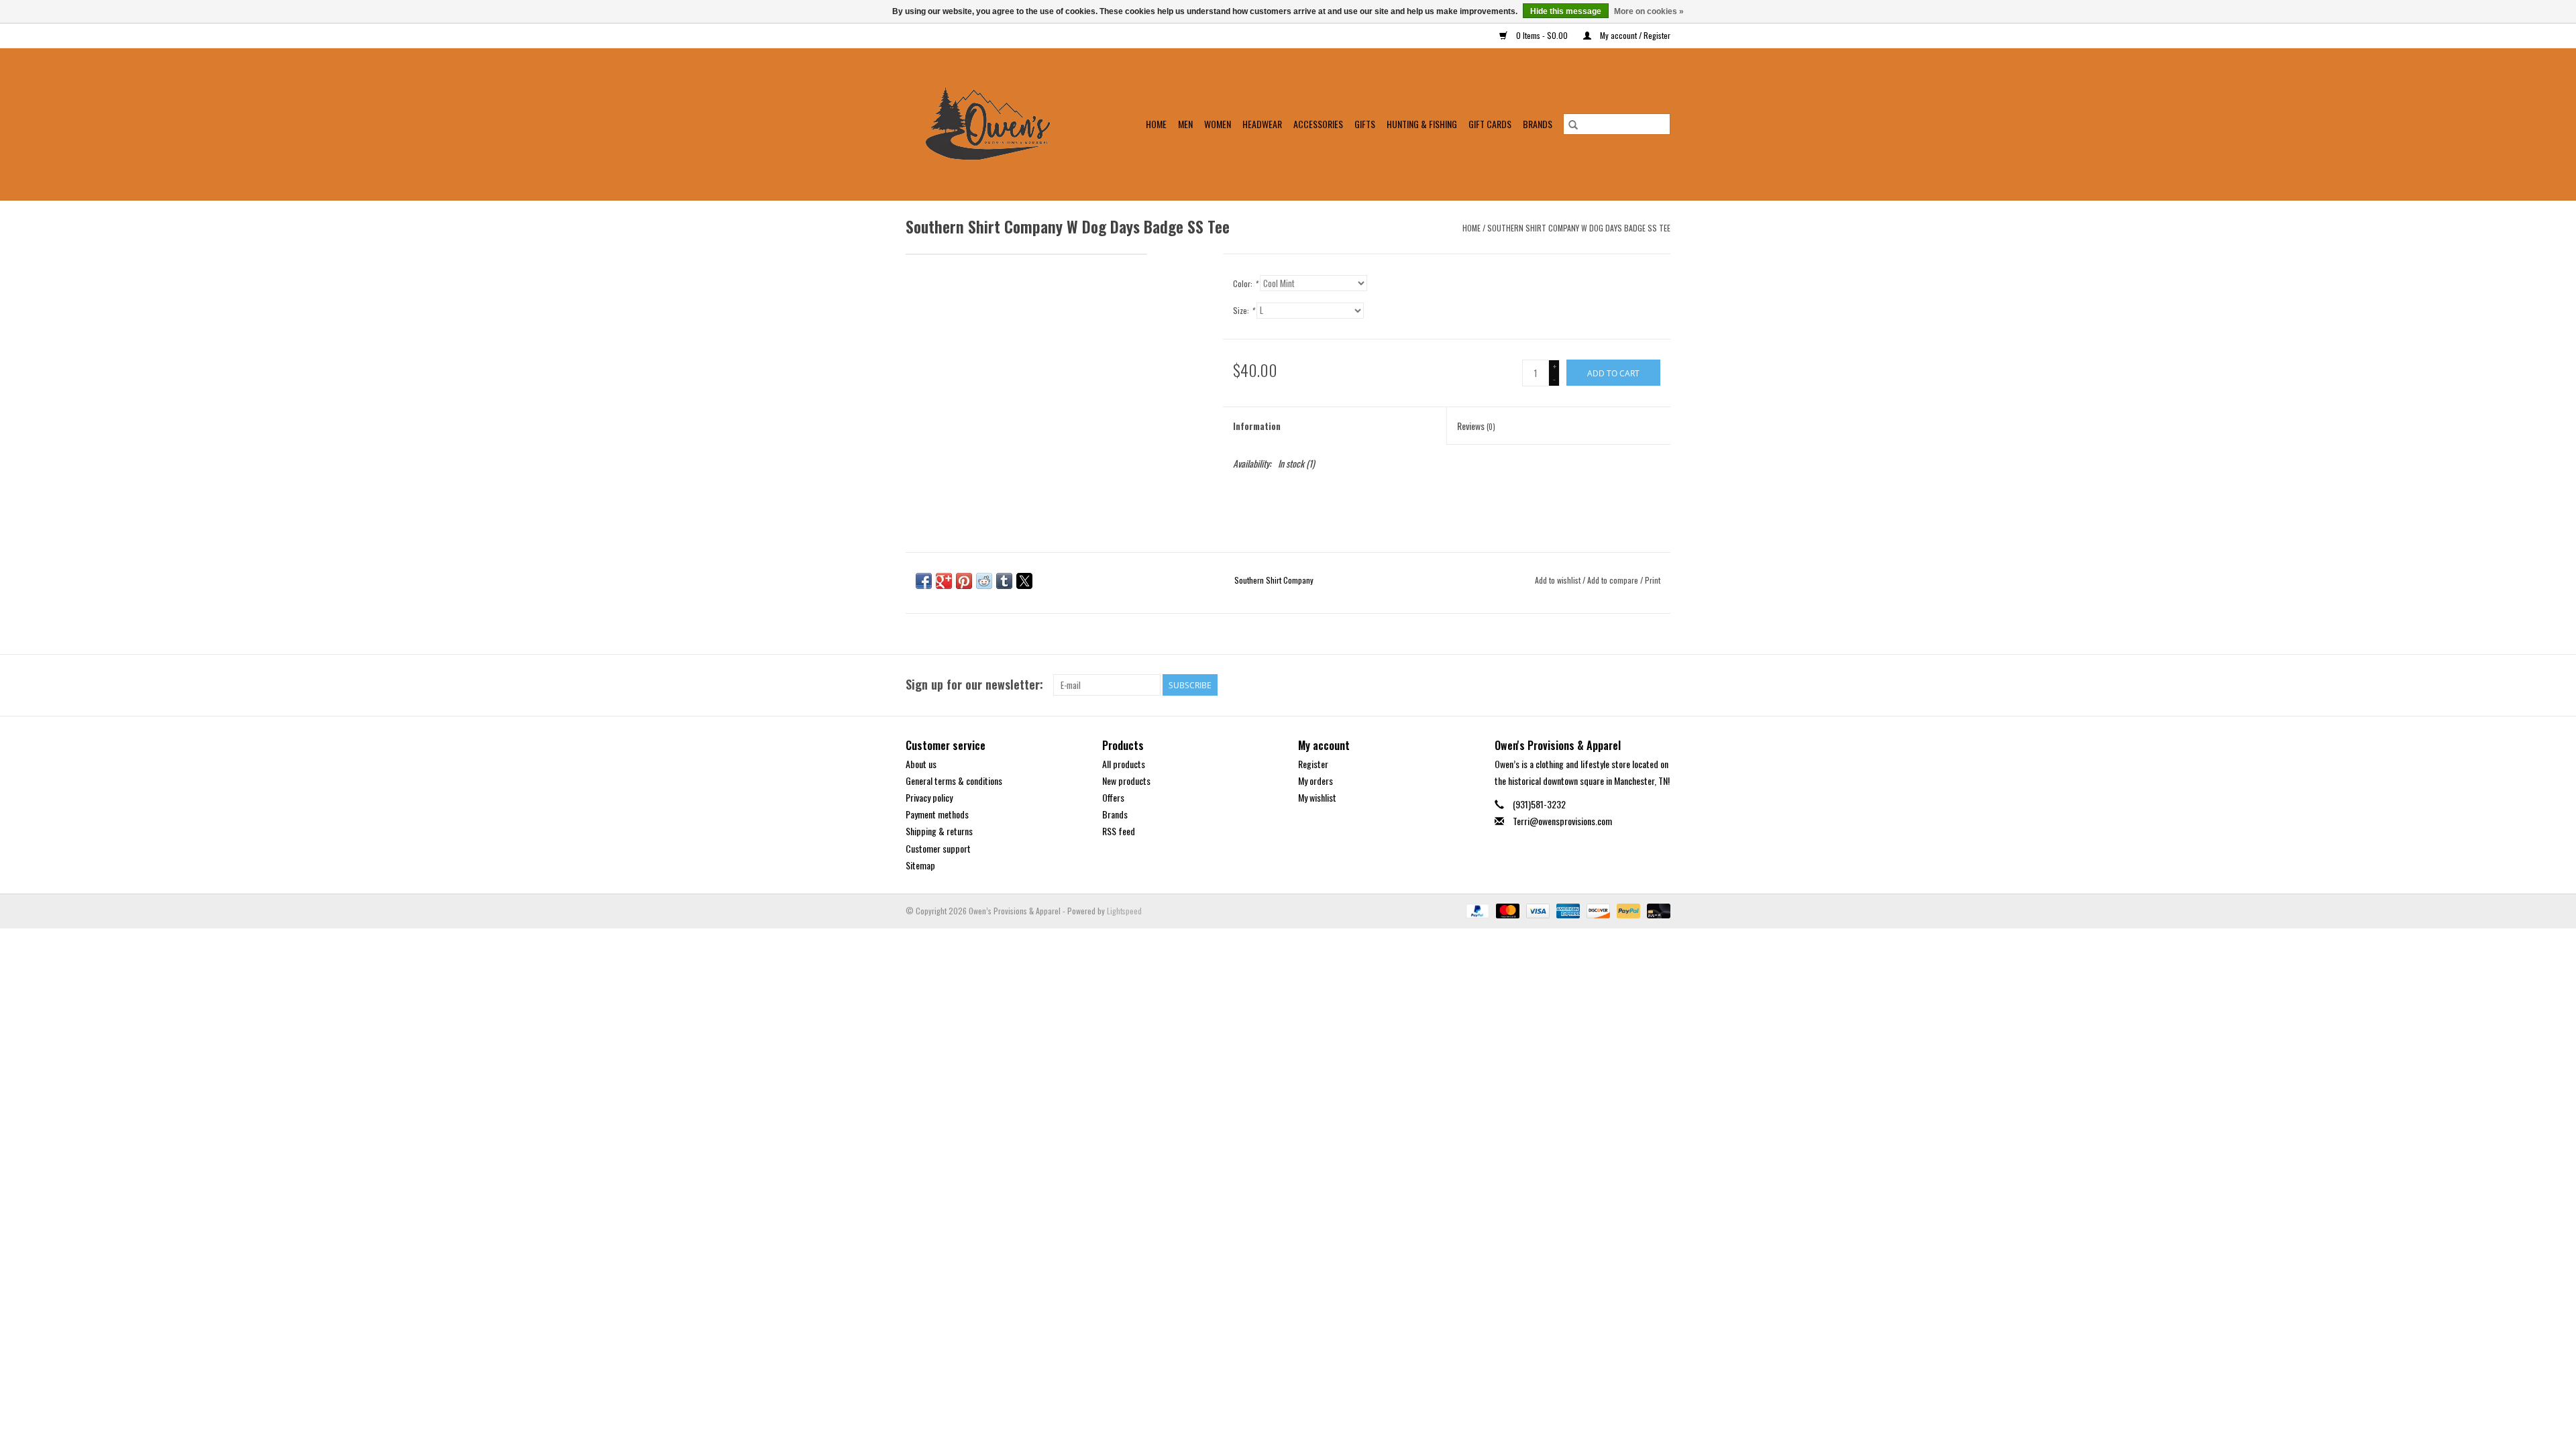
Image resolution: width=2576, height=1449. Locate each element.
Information (1257, 426)
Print (1653, 580)
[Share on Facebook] (924, 581)
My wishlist (1317, 797)
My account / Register (1634, 35)
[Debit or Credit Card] (1656, 909)
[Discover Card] (1597, 909)
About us (921, 764)
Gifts (1365, 124)
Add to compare (1614, 580)
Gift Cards (1490, 124)
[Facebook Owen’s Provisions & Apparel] (1636, 685)
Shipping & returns (939, 831)
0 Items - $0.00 (1542, 35)
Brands (1538, 124)
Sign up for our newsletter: (974, 685)
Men (1185, 124)
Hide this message (1566, 11)
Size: (1244, 310)
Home (1156, 124)
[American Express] (1567, 909)
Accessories (1318, 124)
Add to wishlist (1559, 580)
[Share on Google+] (944, 581)
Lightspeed (1124, 911)
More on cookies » (1649, 11)
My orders (1316, 781)
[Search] (1573, 124)
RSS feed (1119, 831)
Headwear (1262, 124)
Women (1218, 124)
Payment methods (937, 814)
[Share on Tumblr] (1004, 581)
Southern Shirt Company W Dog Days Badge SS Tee (1579, 228)
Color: (1245, 283)
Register (1313, 764)
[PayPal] (1476, 909)
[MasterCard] (1506, 909)
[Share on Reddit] (984, 581)
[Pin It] (964, 581)
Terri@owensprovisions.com (1562, 821)
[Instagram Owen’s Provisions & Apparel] (1660, 685)
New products (1126, 781)
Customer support (938, 848)
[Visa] (1537, 909)
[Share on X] (1024, 581)
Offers (1113, 797)
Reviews (1476, 426)
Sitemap (920, 865)
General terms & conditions (954, 781)
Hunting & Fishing (1422, 124)
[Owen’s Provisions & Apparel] (996, 124)
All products (1124, 764)
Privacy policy (929, 797)
